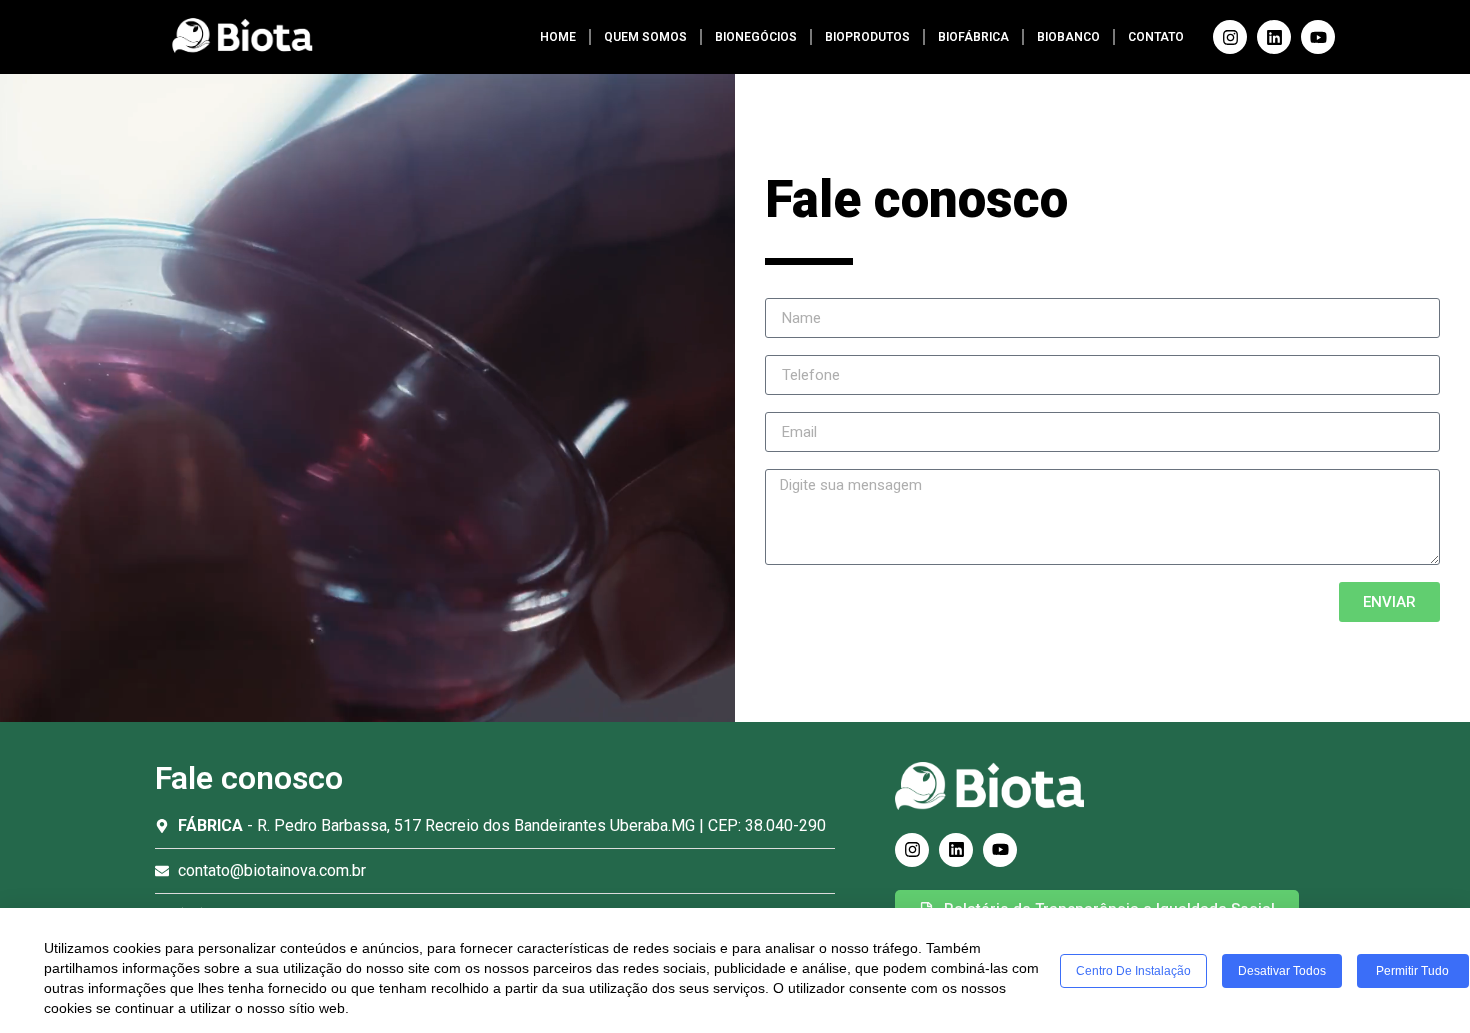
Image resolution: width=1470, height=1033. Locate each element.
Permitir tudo (1412, 971)
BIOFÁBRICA (973, 37)
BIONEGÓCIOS (756, 37)
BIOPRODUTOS (867, 37)
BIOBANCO (1068, 37)
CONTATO (1156, 37)
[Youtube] (1318, 37)
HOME (558, 37)
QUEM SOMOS (645, 37)
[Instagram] (1230, 37)
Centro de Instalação (1133, 971)
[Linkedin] (1274, 37)
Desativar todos (1282, 971)
